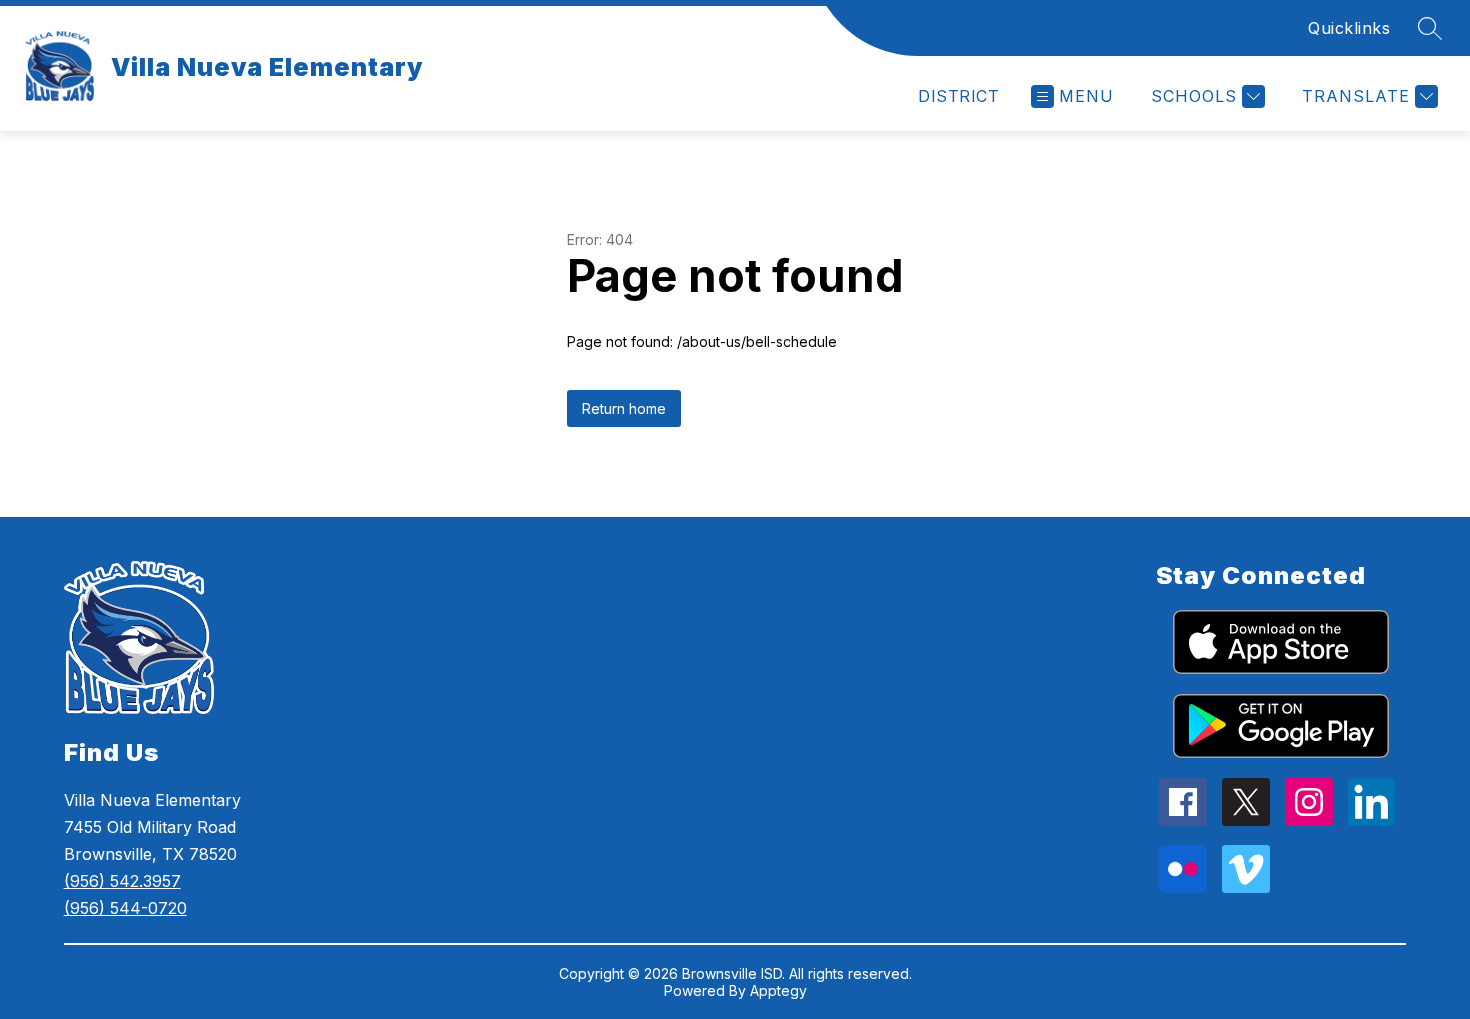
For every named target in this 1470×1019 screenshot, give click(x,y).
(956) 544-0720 (125, 908)
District (958, 96)
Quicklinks (1349, 28)
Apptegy (778, 990)
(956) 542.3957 (122, 881)
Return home (624, 408)
